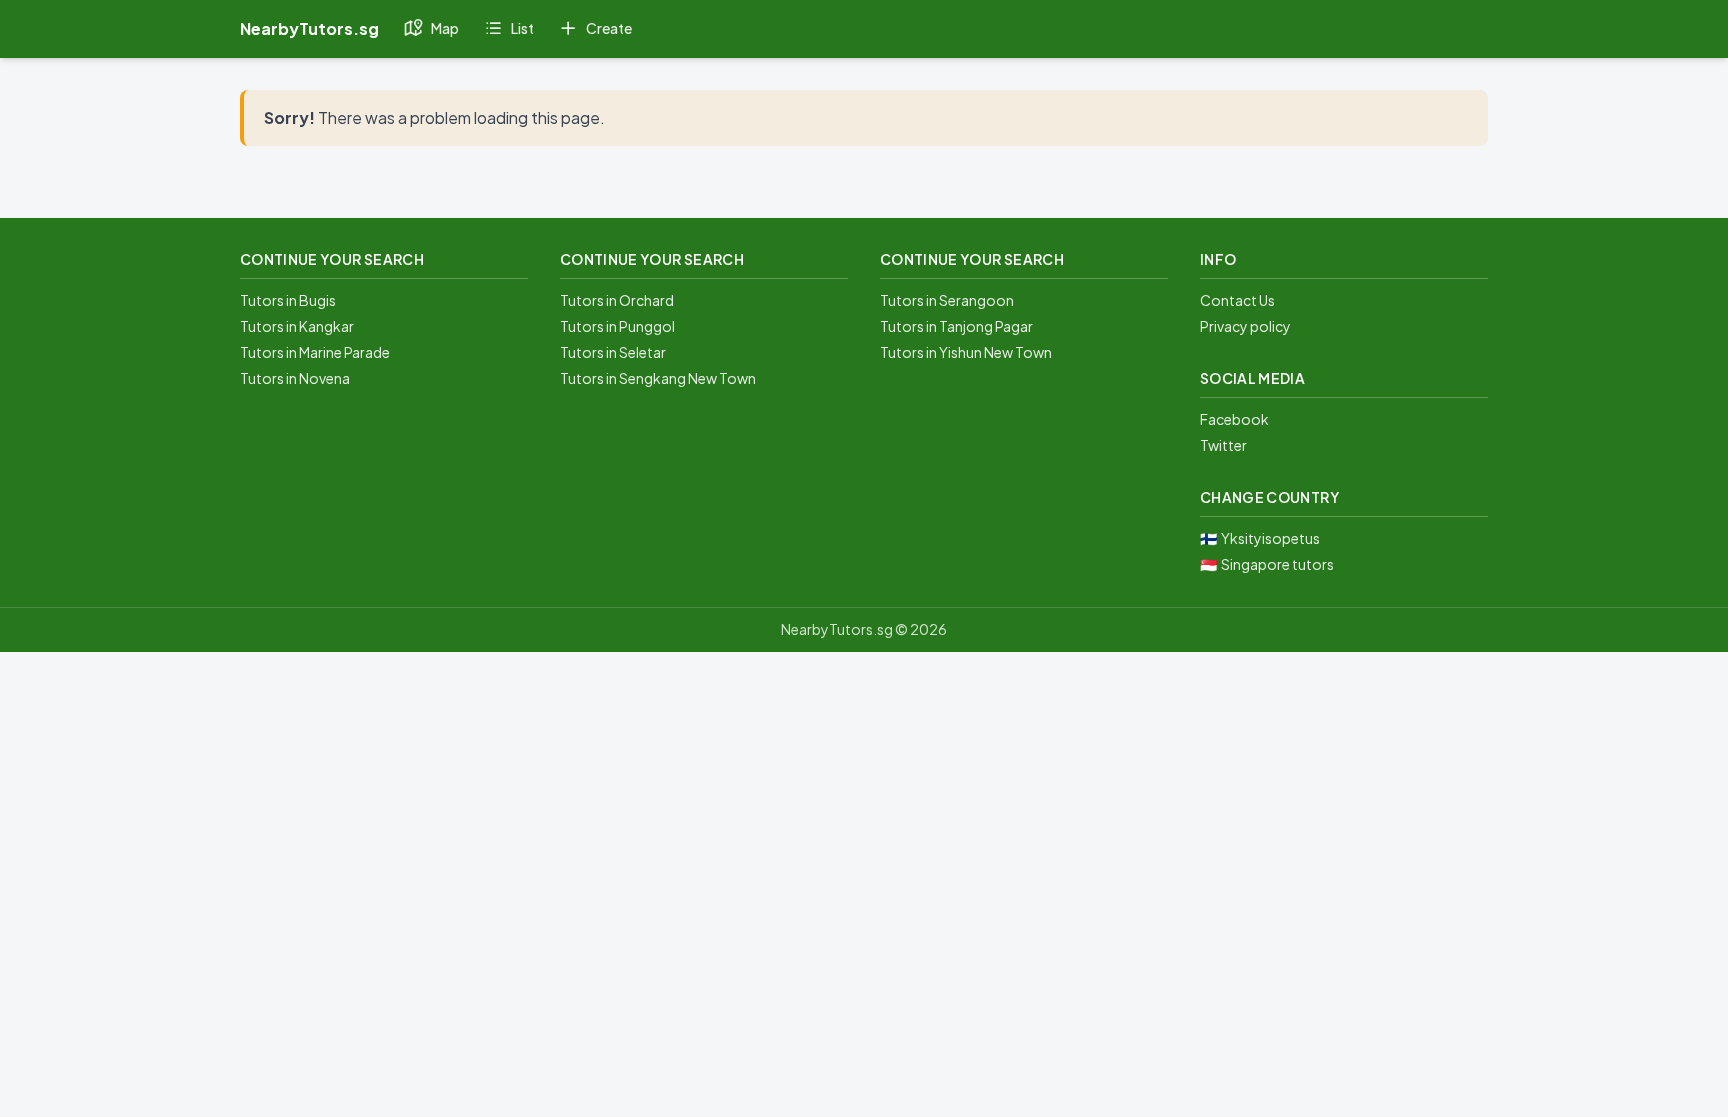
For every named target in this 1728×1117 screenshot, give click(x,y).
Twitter (1223, 445)
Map (445, 28)
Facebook (1234, 419)
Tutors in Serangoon (947, 300)
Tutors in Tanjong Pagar (956, 326)
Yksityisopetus (1270, 538)
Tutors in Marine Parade (315, 352)
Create (609, 28)
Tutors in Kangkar (297, 326)
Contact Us (1237, 300)
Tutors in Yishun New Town (966, 352)
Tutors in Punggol (617, 326)
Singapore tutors (1277, 564)
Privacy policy (1245, 326)
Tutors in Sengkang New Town (658, 378)
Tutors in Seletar (613, 352)
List (522, 28)
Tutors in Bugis (288, 300)
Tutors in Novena (295, 378)
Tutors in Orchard (617, 300)
